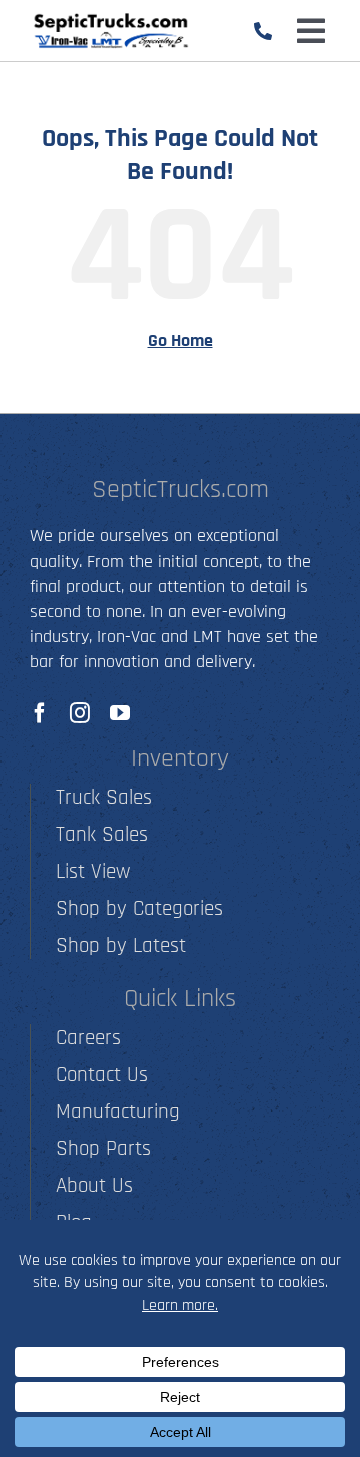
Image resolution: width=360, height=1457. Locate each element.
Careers (88, 1037)
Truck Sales (104, 797)
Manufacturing (118, 1111)
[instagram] (80, 713)
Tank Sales (102, 834)
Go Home (180, 340)
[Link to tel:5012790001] (263, 31)
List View (93, 871)
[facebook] (40, 713)
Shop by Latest (121, 945)
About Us (94, 1185)
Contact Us (102, 1074)
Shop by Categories (139, 908)
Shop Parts (103, 1148)
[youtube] (120, 713)
